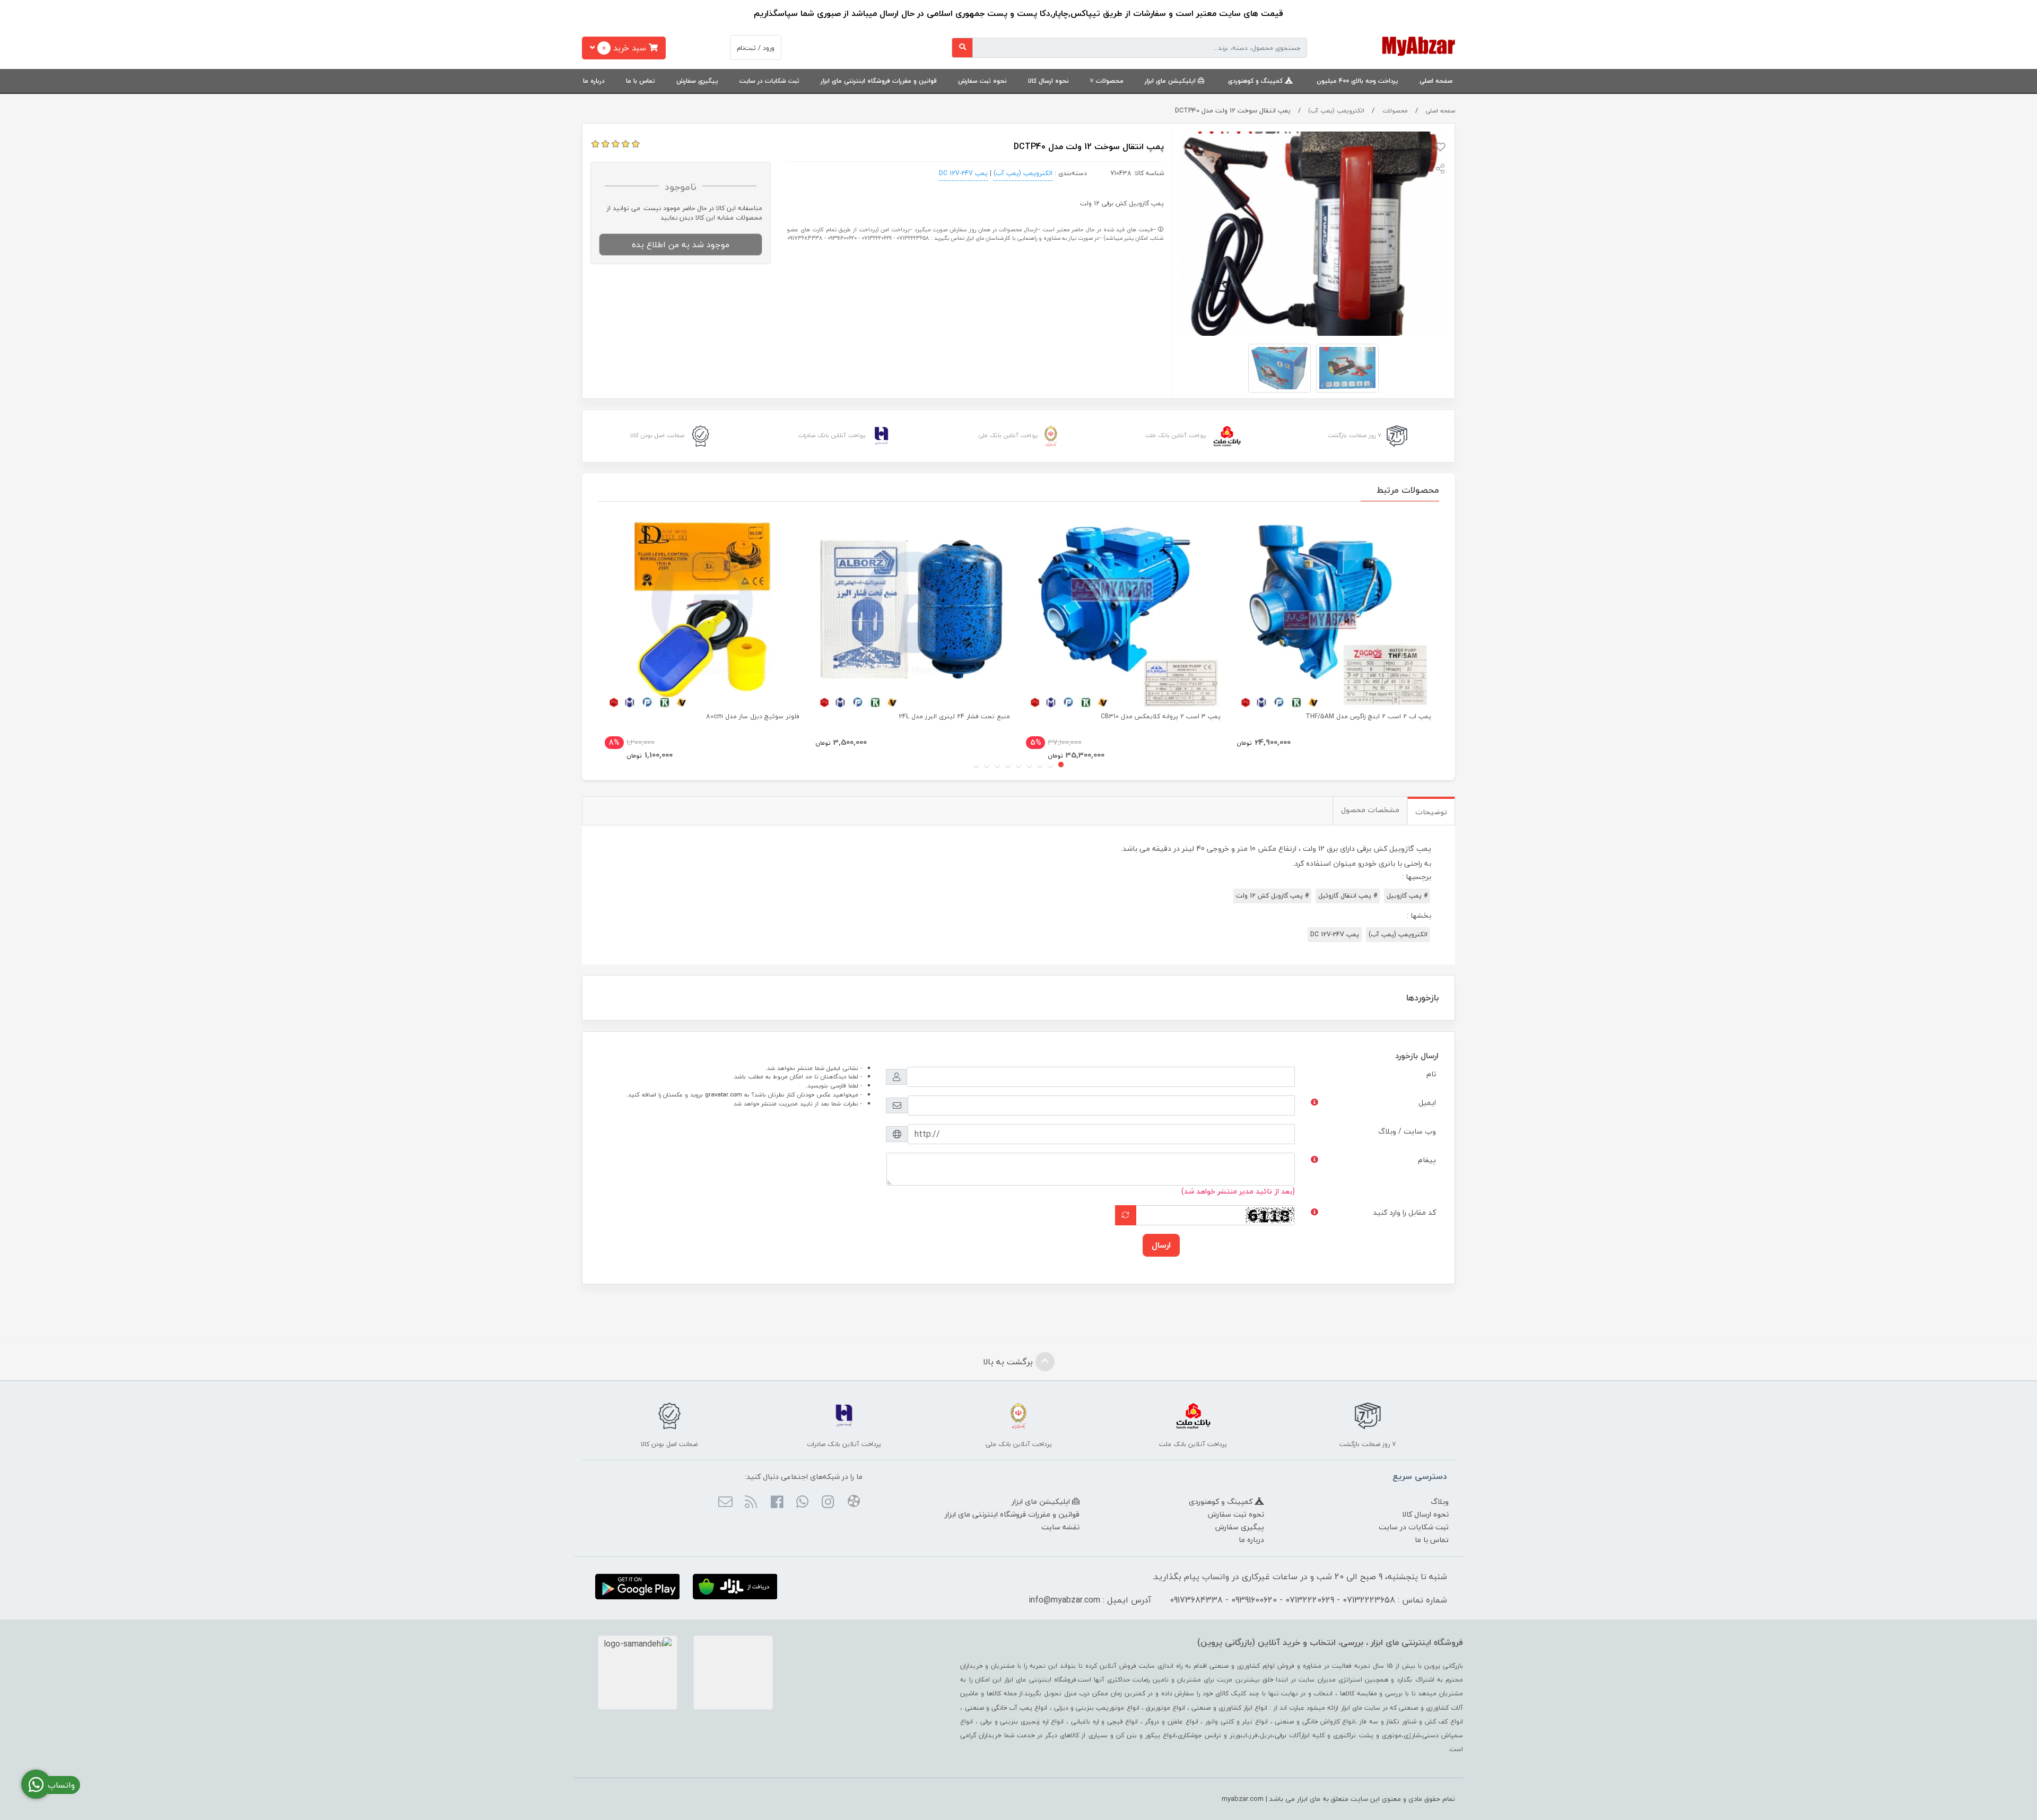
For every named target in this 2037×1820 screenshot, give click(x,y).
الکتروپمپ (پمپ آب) (1336, 111)
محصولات (1110, 81)
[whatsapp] (802, 1503)
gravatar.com (724, 1095)
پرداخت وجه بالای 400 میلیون (1357, 81)
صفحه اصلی (1436, 81)
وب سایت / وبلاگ (1407, 1131)
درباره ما (594, 81)
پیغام (1427, 1160)
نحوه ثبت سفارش (982, 81)
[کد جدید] (1126, 1215)
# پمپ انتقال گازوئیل (1348, 896)
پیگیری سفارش (697, 81)
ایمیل (1427, 1103)
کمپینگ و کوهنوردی (1256, 81)
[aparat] (853, 1503)
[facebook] (776, 1503)
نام (1431, 1074)
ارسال (1161, 1245)
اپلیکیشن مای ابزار (1171, 81)
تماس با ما (641, 81)
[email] (725, 1503)
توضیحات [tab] (1431, 812)
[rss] (751, 1503)
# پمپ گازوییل (1407, 896)
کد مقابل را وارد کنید (1404, 1212)
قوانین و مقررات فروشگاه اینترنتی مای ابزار (879, 81)
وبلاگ (1440, 1501)
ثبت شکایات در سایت (769, 81)
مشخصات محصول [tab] (1370, 810)
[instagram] (828, 1503)
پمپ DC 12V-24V (963, 173)
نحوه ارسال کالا (1048, 81)
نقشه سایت (1060, 1527)
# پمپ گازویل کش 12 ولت (1272, 896)
